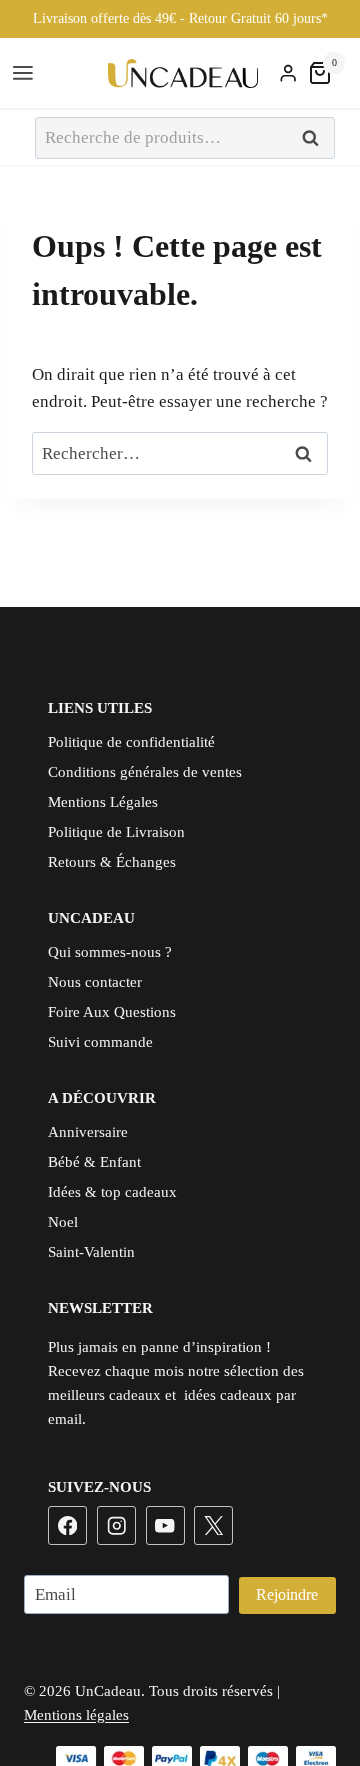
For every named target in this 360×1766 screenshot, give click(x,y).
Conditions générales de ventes (145, 772)
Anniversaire (88, 1132)
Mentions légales (76, 1715)
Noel (63, 1222)
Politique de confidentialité (131, 742)
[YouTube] (165, 1525)
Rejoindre (287, 1594)
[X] (213, 1525)
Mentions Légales (103, 802)
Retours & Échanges (112, 862)
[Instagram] (116, 1525)
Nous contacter (95, 982)
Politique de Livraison (116, 832)
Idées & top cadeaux (112, 1192)
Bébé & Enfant (94, 1162)
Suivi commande (100, 1042)
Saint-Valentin (91, 1252)
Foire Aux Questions (112, 1012)
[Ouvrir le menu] (26, 73)
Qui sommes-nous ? (110, 952)
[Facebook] (67, 1525)
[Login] (288, 73)
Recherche (316, 139)
